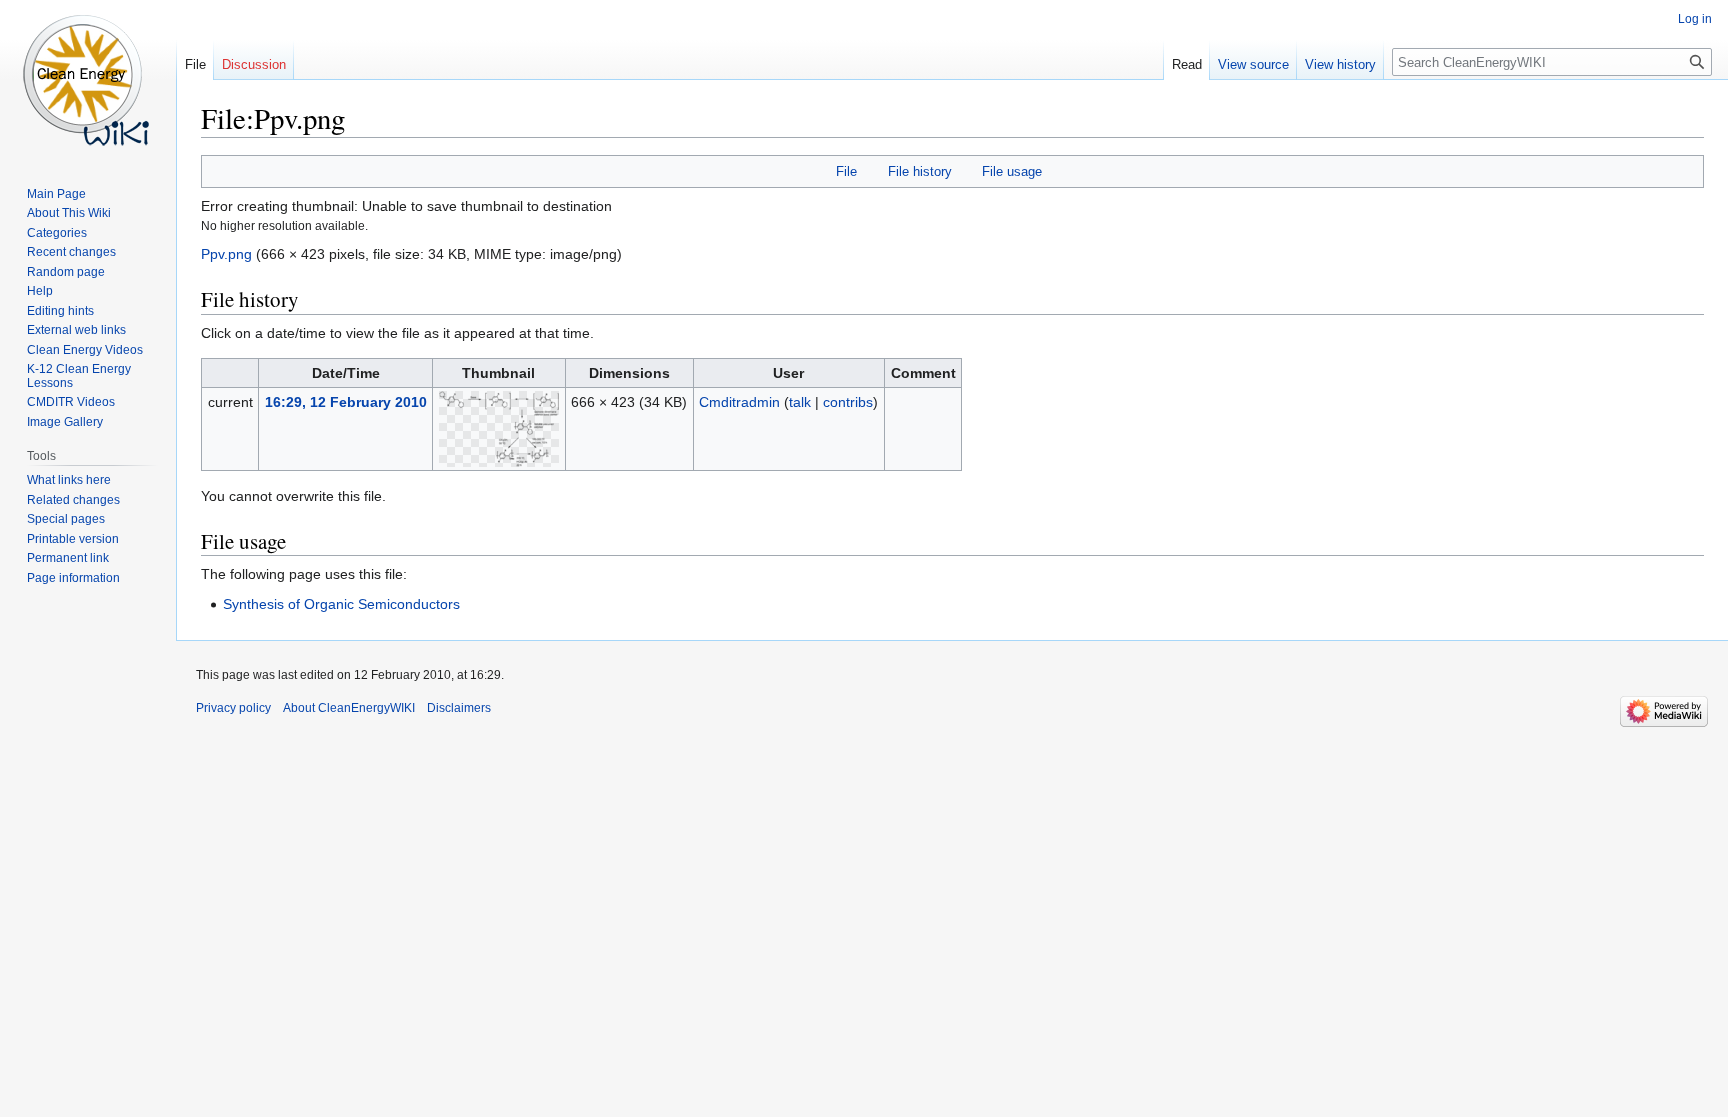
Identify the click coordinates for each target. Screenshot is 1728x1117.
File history (920, 171)
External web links (76, 330)
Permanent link (68, 558)
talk (800, 402)
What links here (69, 480)
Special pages (66, 519)
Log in (1695, 19)
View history (1340, 64)
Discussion (254, 64)
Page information (73, 578)
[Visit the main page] (88, 80)
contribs (848, 402)
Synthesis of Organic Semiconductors (341, 604)
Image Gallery (65, 422)
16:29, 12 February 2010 (346, 402)
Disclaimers (459, 708)
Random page (66, 272)
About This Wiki (69, 213)
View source (1253, 64)
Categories (57, 233)
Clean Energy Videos (85, 350)
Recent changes (71, 252)
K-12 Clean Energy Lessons (79, 376)
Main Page (56, 194)
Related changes (73, 500)
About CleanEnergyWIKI (349, 708)
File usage (1012, 171)
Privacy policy (233, 708)
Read (1187, 64)
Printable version (73, 539)
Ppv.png (226, 254)
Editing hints (60, 311)
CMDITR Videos (71, 402)
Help (40, 291)
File (846, 171)
